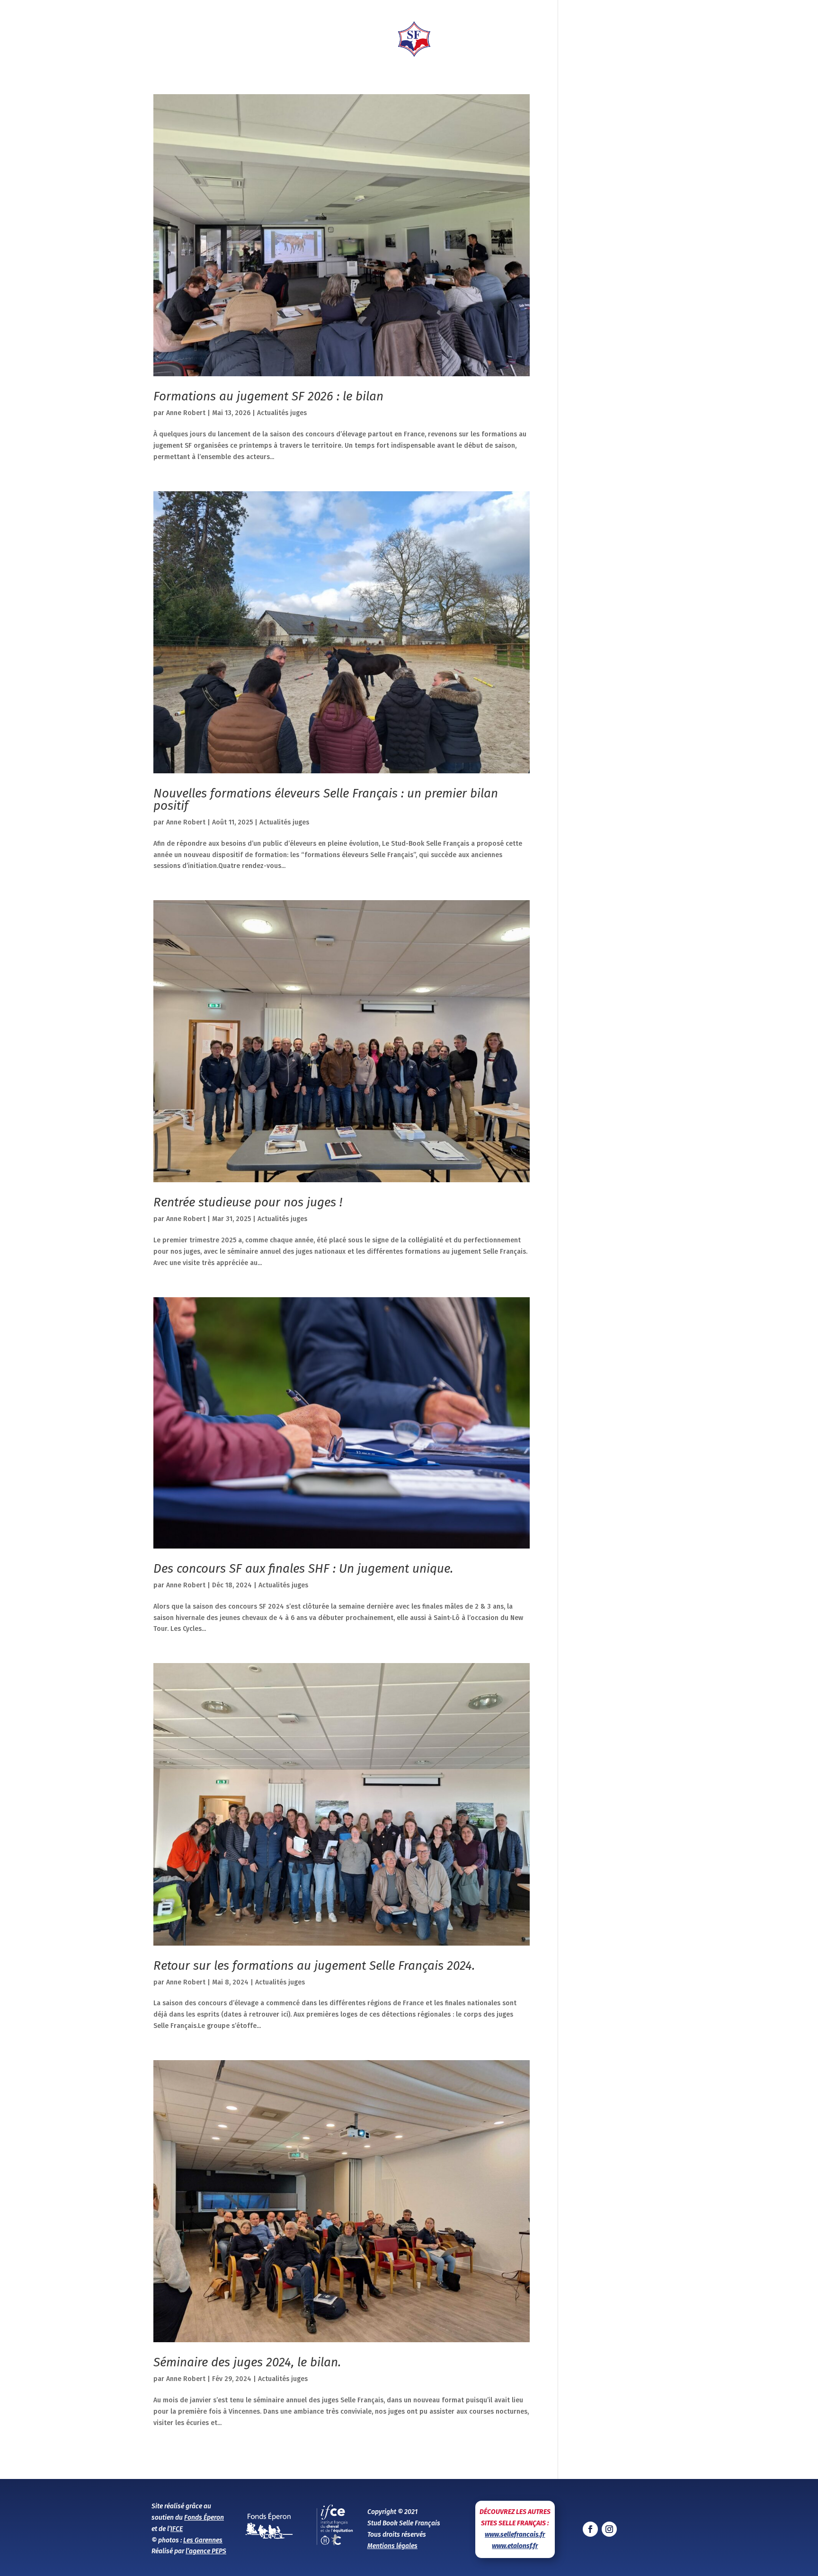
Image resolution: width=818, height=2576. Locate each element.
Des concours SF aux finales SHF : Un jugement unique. (303, 1569)
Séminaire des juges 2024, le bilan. (247, 2362)
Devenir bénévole (782, 33)
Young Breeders (477, 39)
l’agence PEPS (206, 2551)
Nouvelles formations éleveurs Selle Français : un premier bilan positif (326, 800)
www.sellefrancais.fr (515, 2535)
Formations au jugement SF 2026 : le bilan (268, 396)
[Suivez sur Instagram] (609, 2529)
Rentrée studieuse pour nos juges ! (248, 1202)
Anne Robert (186, 413)
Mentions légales (392, 2546)
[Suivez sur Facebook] (590, 2529)
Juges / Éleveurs (332, 39)
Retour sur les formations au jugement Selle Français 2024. (314, 1966)
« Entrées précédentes (189, 2462)
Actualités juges (282, 413)
